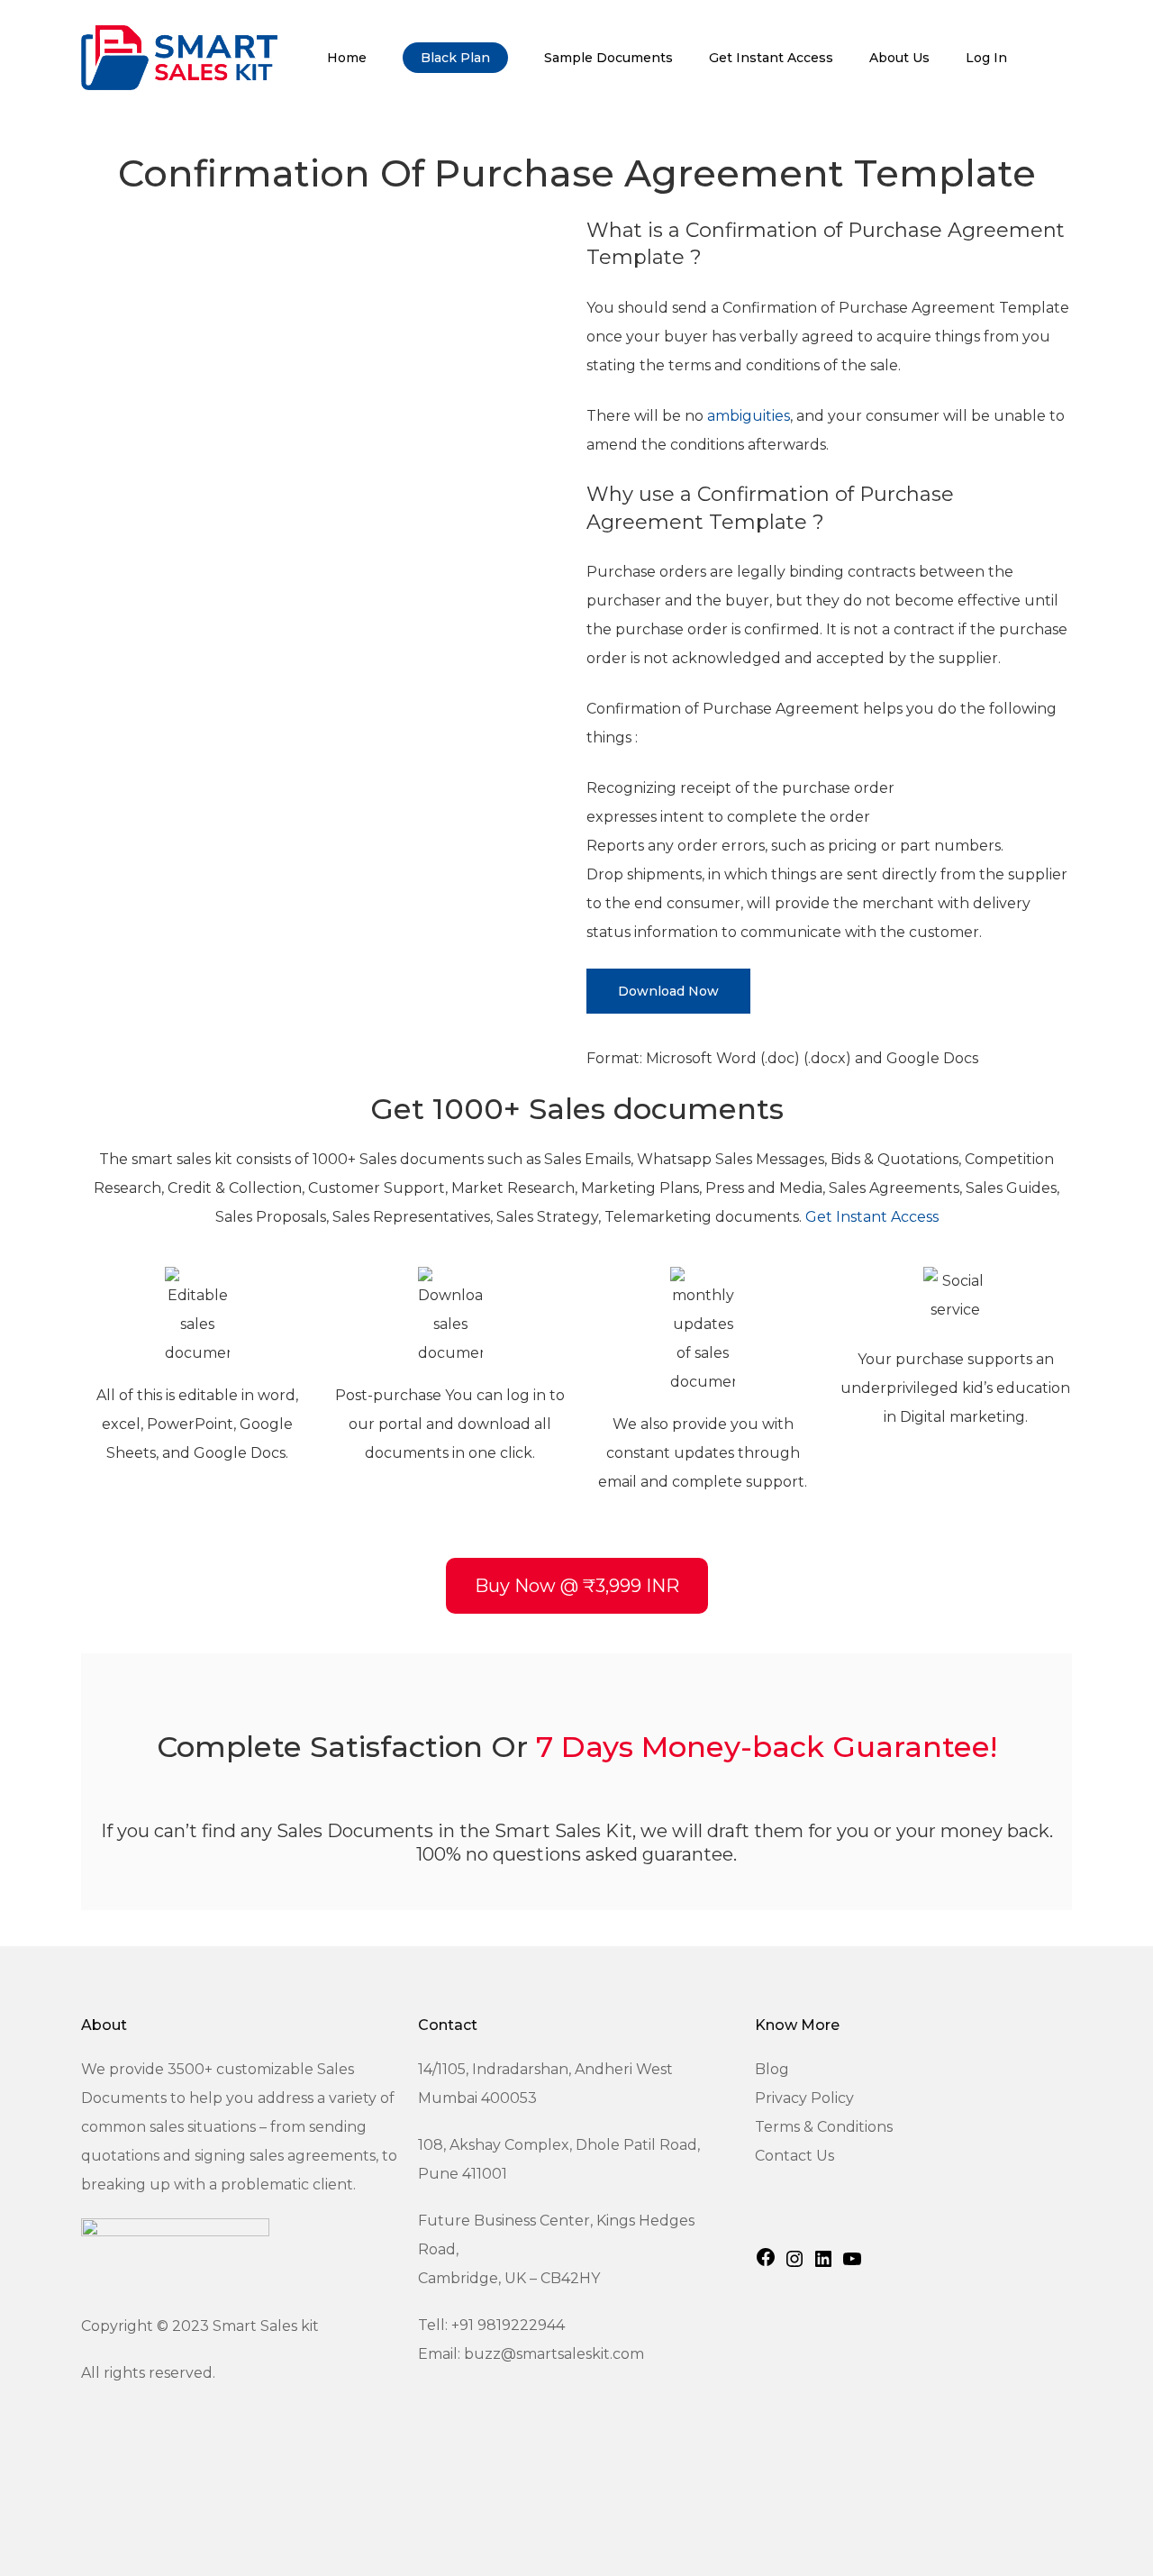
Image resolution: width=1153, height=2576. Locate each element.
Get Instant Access (872, 1217)
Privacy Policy (804, 2098)
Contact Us (794, 2156)
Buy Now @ (577, 1586)
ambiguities (749, 416)
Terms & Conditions (824, 2127)
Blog (772, 2069)
